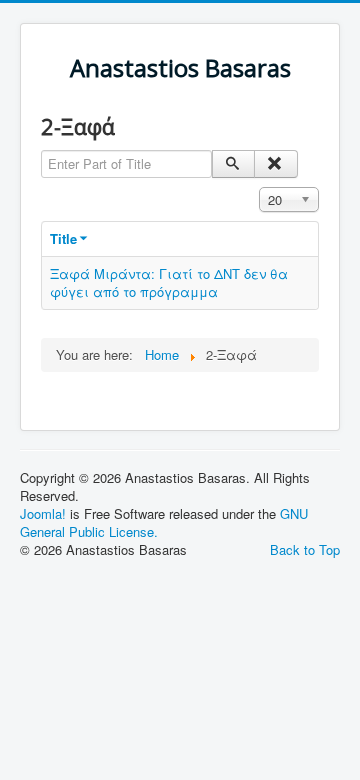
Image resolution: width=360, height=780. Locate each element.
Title (63, 238)
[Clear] (275, 164)
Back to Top (305, 549)
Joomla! (43, 513)
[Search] (233, 164)
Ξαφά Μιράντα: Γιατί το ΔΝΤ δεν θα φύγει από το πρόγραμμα (169, 282)
